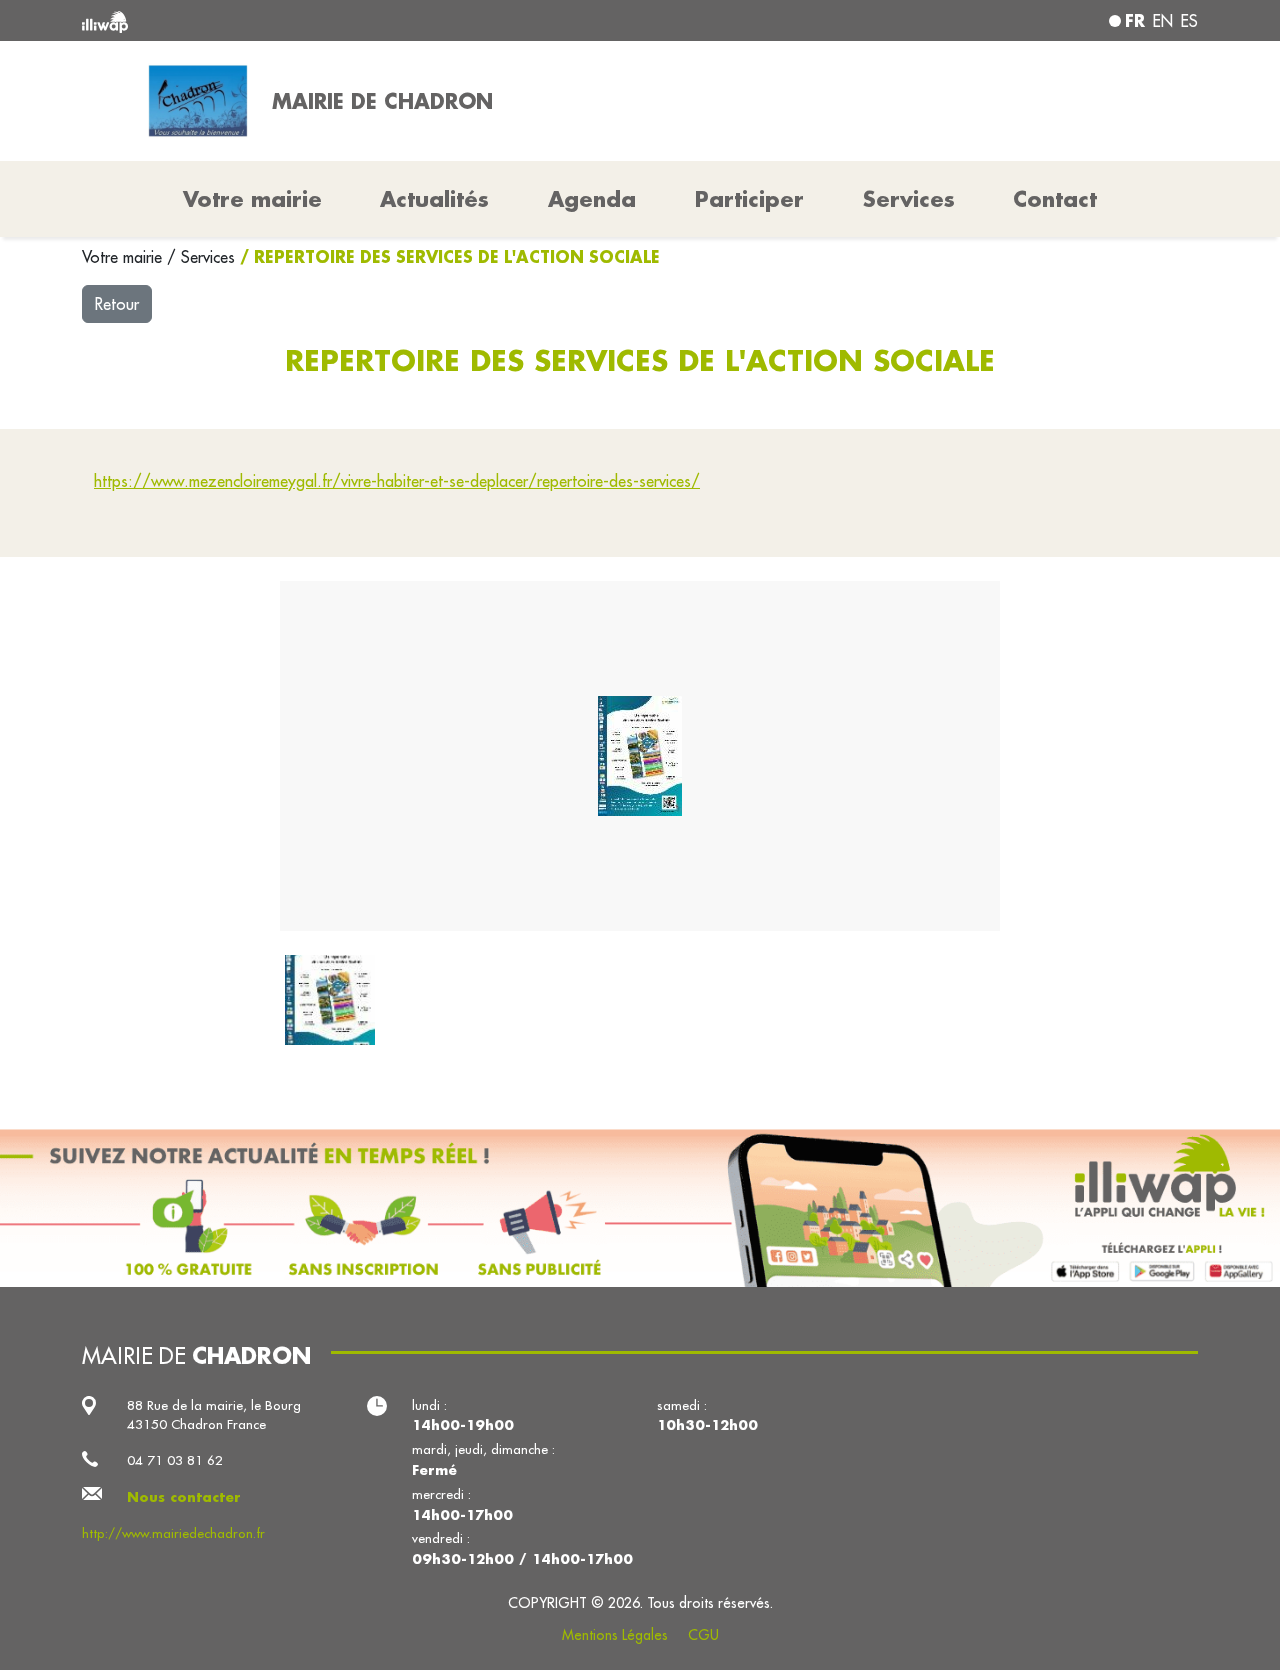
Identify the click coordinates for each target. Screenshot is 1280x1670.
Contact (1055, 199)
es (1189, 21)
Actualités (434, 199)
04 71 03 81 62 (175, 1460)
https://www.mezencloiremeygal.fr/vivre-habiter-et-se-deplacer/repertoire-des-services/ (397, 481)
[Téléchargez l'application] (640, 1208)
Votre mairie (124, 257)
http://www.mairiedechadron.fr (173, 1533)
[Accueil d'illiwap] (307, 20)
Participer (749, 199)
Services (210, 257)
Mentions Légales (615, 1635)
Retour (117, 304)
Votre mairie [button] (252, 199)
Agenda (592, 199)
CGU (703, 1635)
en (1163, 21)
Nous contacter (184, 1496)
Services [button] (909, 199)
